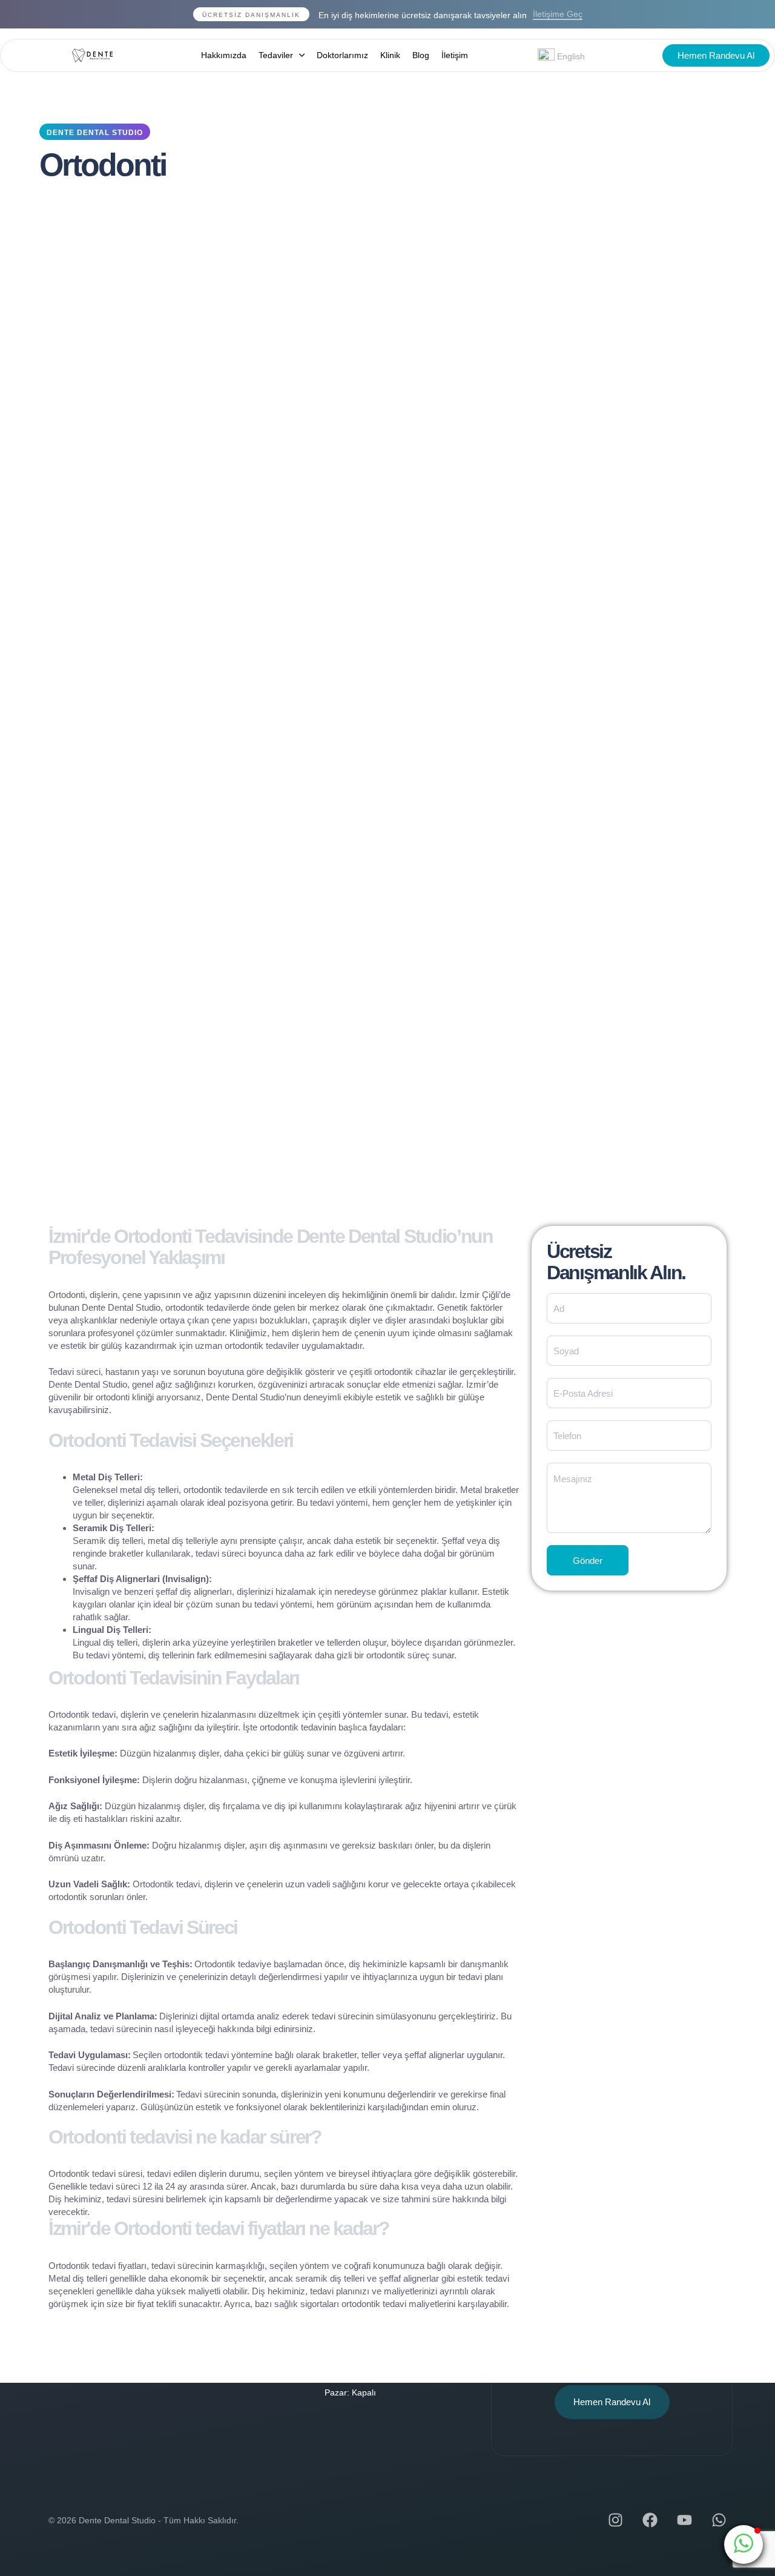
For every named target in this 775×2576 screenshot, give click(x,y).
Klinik (390, 55)
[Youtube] (684, 2520)
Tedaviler (276, 55)
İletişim (455, 55)
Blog (421, 55)
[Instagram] (615, 2520)
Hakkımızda (224, 55)
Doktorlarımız (342, 55)
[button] (744, 2545)
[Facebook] (650, 2520)
